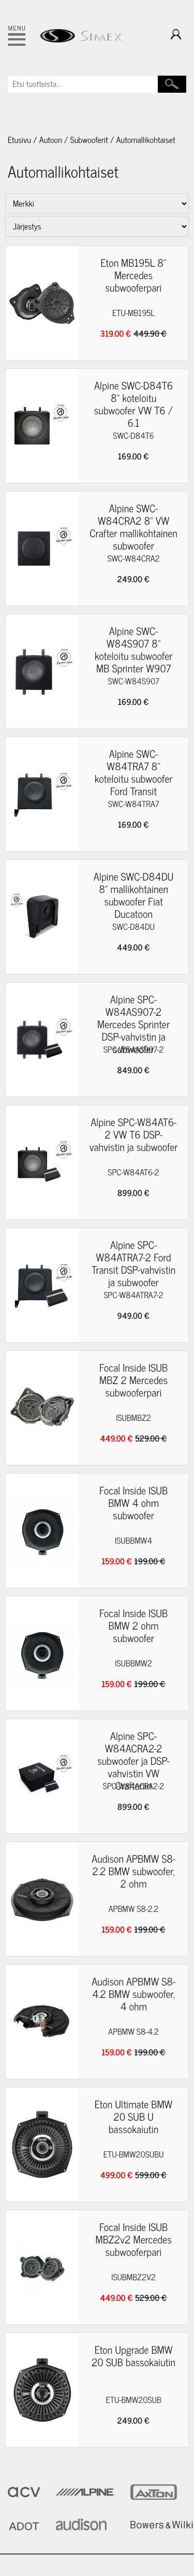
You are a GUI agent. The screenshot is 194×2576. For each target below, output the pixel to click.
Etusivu (19, 140)
